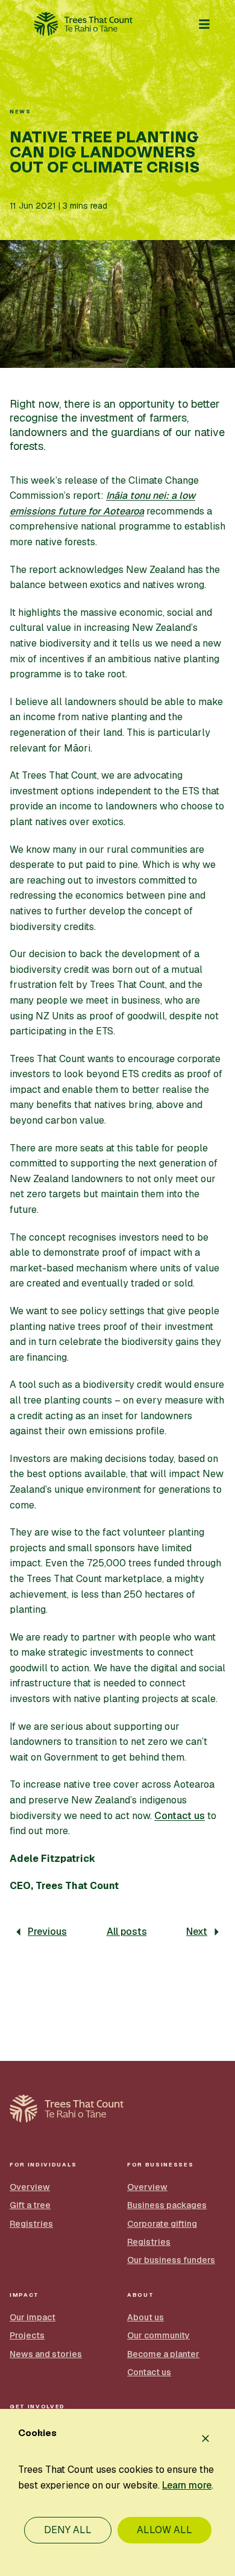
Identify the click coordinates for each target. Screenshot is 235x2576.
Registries (31, 2224)
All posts (127, 1932)
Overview (30, 2187)
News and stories (46, 2354)
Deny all (68, 2530)
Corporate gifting (162, 2224)
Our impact (33, 2317)
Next (197, 1932)
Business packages (167, 2205)
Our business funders (171, 2260)
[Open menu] (204, 24)
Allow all (164, 2530)
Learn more (187, 2485)
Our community (158, 2335)
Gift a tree (30, 2205)
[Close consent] (205, 2438)
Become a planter (163, 2354)
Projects (27, 2335)
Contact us (180, 1816)
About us (146, 2317)
